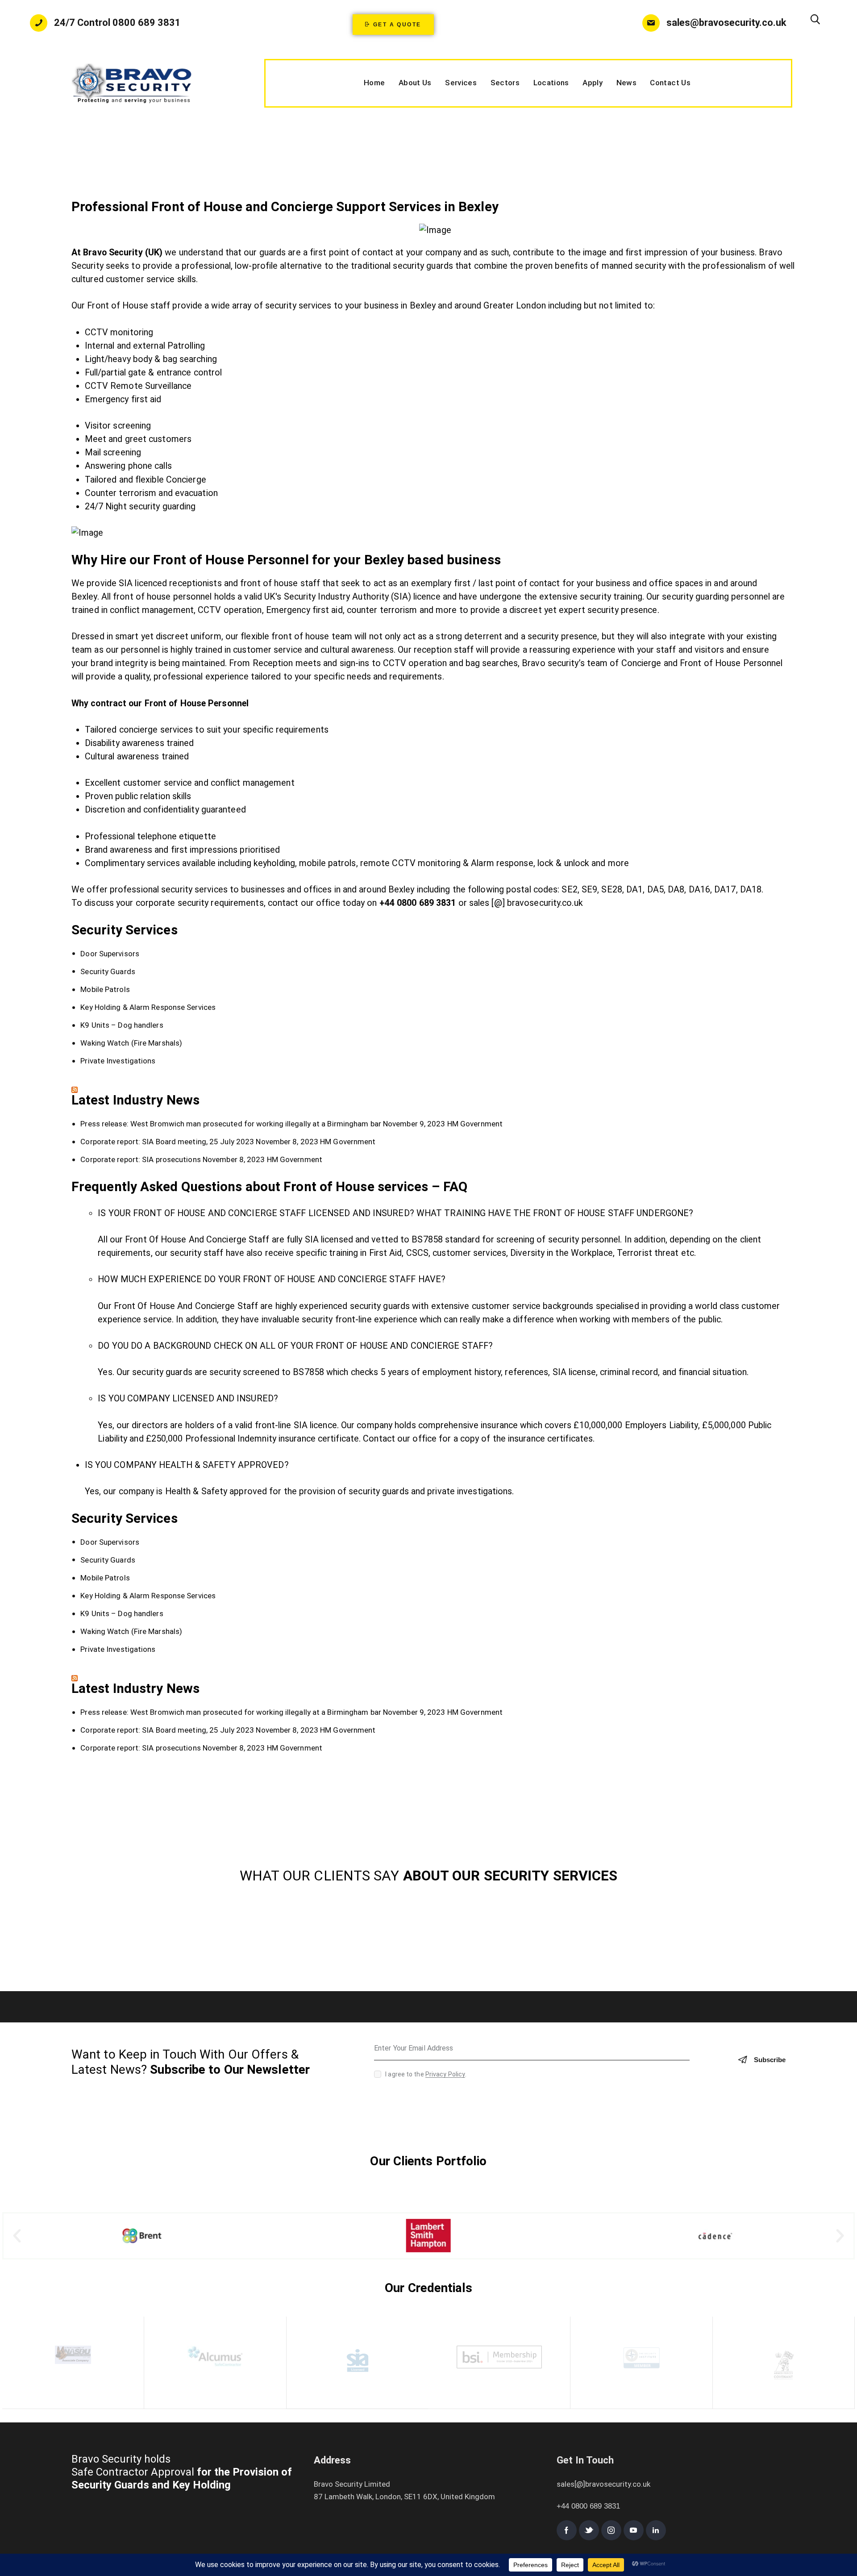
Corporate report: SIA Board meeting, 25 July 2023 (167, 1142)
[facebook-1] (567, 2530)
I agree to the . (426, 2074)
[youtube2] (634, 2530)
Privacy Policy (445, 2074)
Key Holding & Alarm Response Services (148, 1007)
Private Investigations (118, 1061)
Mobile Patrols (105, 989)
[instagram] (611, 2530)
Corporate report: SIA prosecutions (140, 1159)
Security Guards (108, 971)
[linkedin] (656, 2530)
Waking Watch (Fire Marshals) (131, 1043)
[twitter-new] (589, 2530)
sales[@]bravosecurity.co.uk (603, 2484)
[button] (17, 2236)
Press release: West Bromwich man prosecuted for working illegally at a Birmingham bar (231, 1124)
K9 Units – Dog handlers (122, 1025)
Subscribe (770, 2060)
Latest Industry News (135, 1100)
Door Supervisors (110, 954)
